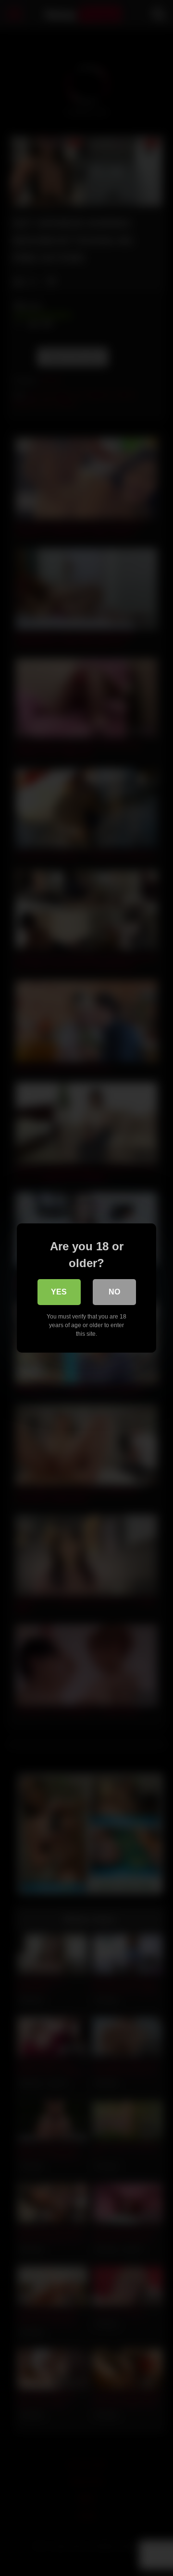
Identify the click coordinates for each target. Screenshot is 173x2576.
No (114, 1292)
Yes (59, 1292)
